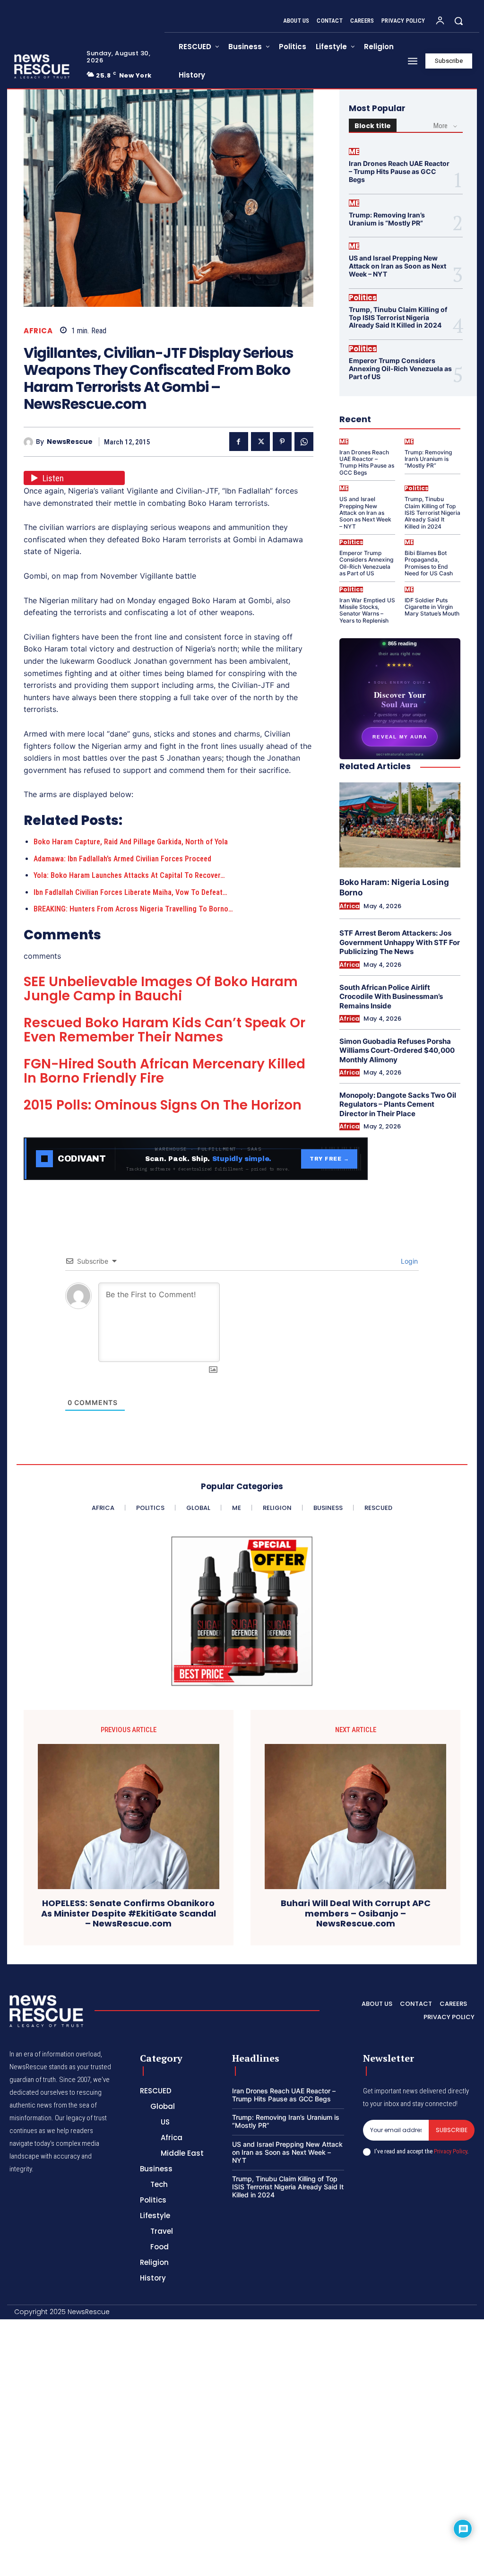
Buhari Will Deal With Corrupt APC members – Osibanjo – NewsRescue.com (356, 1913)
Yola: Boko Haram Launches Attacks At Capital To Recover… (129, 875)
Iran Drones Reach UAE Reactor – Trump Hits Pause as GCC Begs (399, 171)
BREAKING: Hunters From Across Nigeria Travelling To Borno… (133, 909)
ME (354, 152)
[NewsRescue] (43, 66)
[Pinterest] (282, 442)
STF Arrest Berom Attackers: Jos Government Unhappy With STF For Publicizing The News (400, 942)
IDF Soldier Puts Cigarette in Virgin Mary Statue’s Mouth (432, 607)
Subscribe (452, 2130)
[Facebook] (239, 442)
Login (408, 1261)
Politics (363, 298)
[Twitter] (260, 442)
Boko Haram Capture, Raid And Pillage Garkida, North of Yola (131, 842)
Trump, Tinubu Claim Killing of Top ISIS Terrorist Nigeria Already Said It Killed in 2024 (398, 317)
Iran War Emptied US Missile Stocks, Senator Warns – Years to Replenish (367, 610)
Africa (38, 331)
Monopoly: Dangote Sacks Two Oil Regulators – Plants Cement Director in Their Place (398, 1104)
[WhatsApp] (304, 442)
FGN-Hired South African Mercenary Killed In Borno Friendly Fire (164, 1071)
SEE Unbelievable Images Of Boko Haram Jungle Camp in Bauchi (161, 989)
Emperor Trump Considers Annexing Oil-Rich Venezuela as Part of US (400, 369)
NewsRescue (70, 442)
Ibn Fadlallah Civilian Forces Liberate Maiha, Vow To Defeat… (130, 892)
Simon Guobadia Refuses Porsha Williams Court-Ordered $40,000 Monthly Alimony (397, 1050)
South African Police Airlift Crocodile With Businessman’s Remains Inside (391, 997)
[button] (458, 21)
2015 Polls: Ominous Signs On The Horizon (163, 1105)
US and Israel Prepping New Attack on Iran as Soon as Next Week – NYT (398, 266)
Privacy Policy (450, 2151)
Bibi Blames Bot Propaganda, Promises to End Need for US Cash (429, 563)
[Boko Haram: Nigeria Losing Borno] (400, 825)
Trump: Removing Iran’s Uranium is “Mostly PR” (387, 219)
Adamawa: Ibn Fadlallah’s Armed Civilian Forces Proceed (122, 859)
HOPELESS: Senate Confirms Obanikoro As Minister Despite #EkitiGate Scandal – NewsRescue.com (129, 1913)
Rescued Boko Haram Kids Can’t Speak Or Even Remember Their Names (164, 1030)
